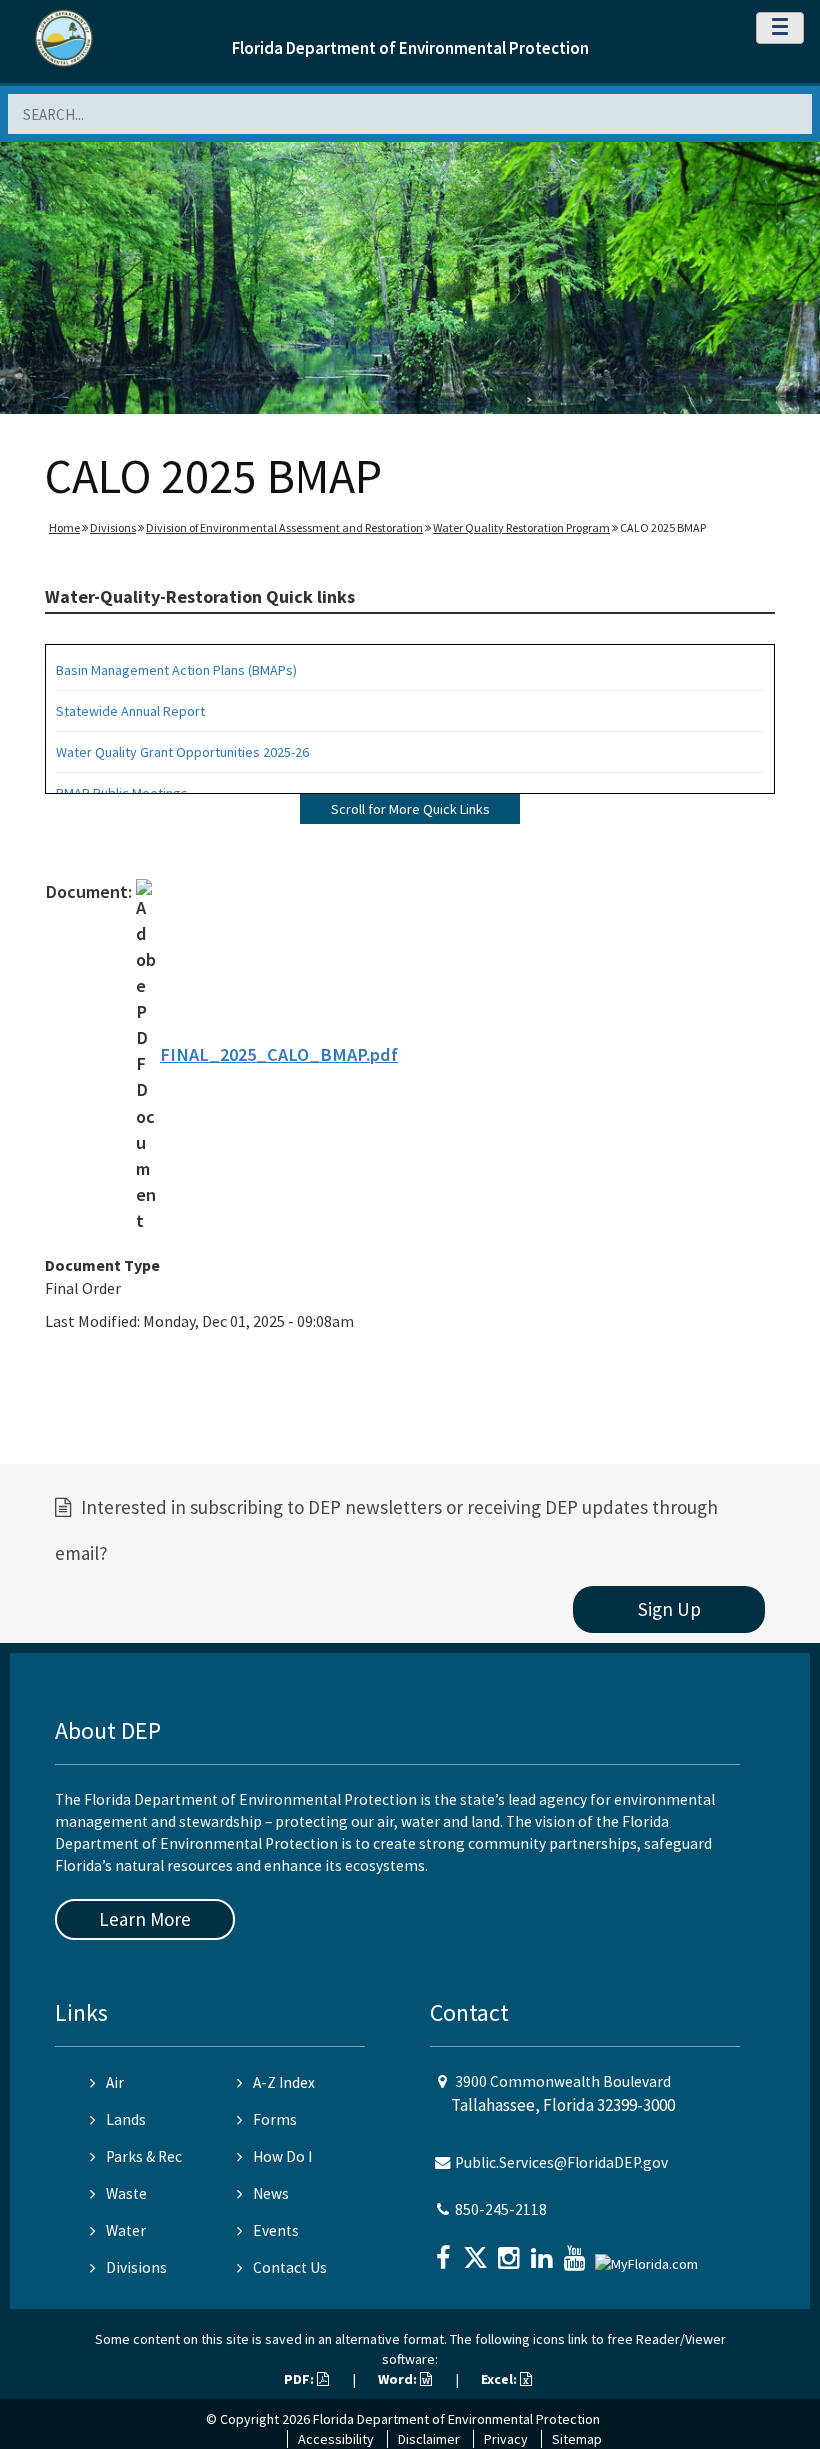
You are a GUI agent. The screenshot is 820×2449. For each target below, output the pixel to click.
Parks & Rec (144, 2156)
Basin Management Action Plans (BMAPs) (176, 670)
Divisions (113, 527)
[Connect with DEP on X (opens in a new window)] (478, 2251)
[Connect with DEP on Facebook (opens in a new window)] (445, 2251)
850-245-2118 (501, 2209)
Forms (275, 2119)
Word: (399, 2379)
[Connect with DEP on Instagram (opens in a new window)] (511, 2251)
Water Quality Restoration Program (521, 527)
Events (276, 2230)
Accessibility (336, 2439)
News (271, 2193)
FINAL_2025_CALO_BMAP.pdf (279, 1054)
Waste (126, 2193)
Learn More (145, 1919)
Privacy (506, 2439)
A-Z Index (284, 2082)
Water (126, 2230)
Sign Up (669, 1609)
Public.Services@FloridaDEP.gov (561, 2162)
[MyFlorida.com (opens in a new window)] (649, 2255)
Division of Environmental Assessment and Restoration (284, 527)
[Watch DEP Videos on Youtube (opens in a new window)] (577, 2251)
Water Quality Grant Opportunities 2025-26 (182, 752)
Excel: (500, 2379)
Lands (126, 2119)
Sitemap (577, 2439)
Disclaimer (429, 2439)
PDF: (300, 2379)
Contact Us (290, 2267)
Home (64, 527)
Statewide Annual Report (130, 711)
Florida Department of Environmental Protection (410, 48)
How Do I (282, 2156)
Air (115, 2082)
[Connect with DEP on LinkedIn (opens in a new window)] (544, 2251)
